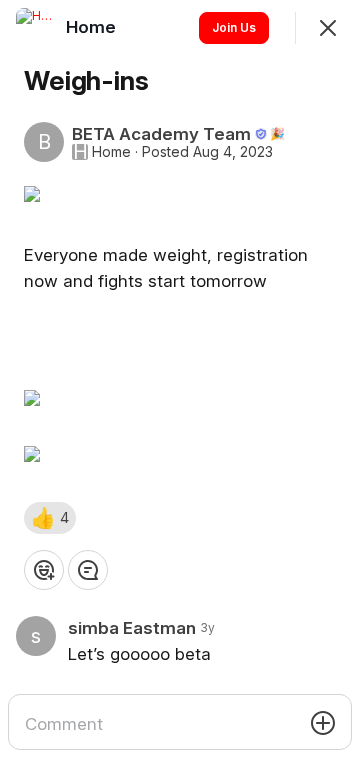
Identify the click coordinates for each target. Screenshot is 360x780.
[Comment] (88, 570)
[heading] (93, 27)
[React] (44, 570)
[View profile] (36, 28)
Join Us (234, 27)
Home (111, 152)
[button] (50, 518)
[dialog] (180, 390)
